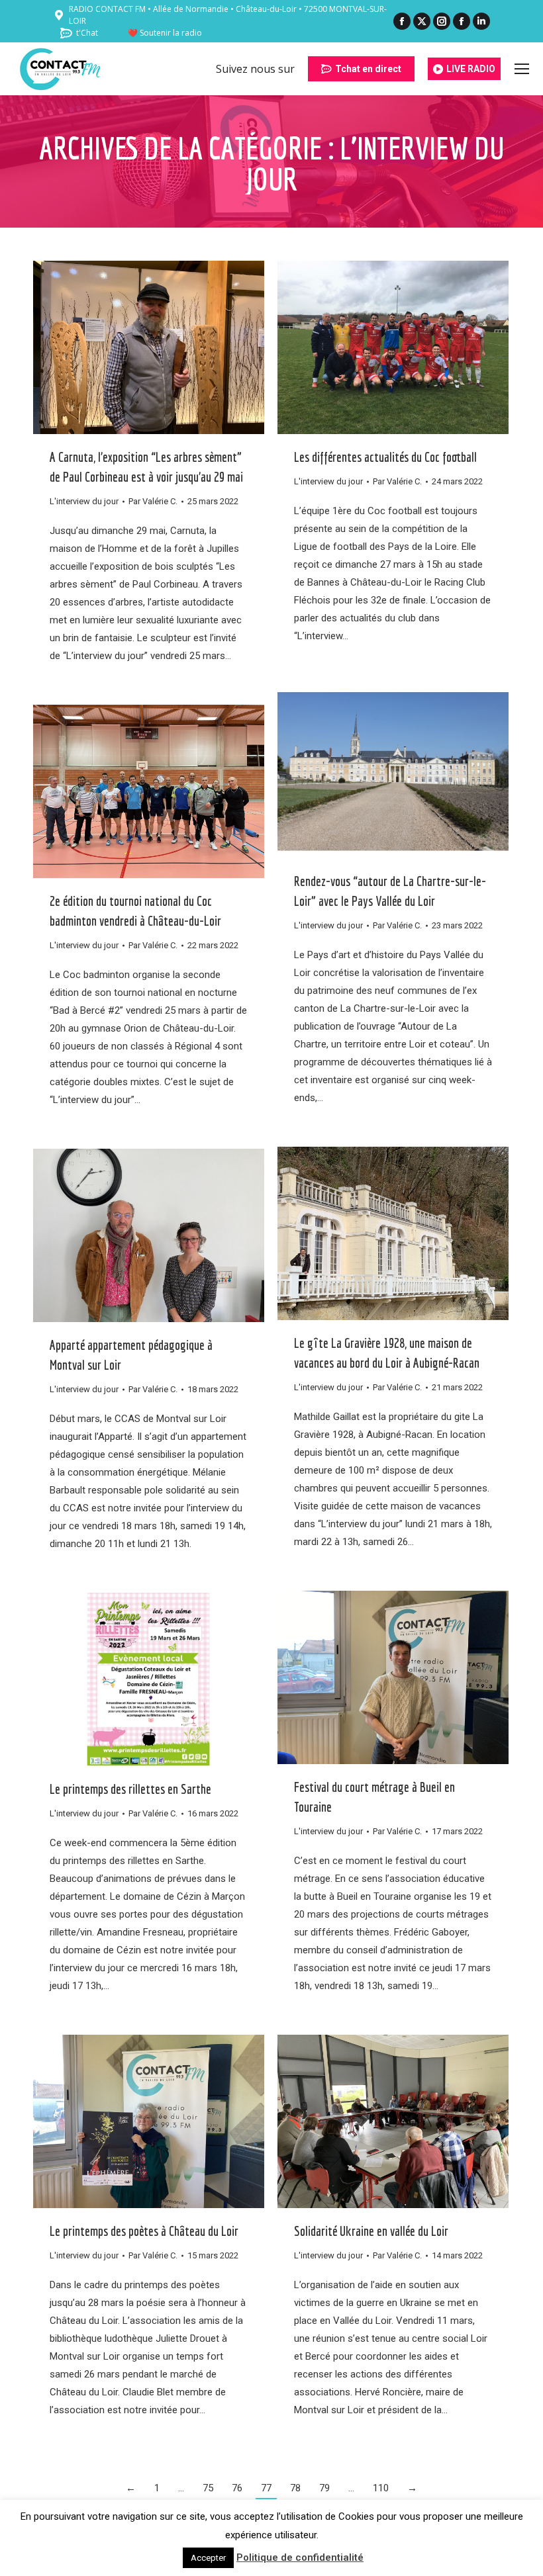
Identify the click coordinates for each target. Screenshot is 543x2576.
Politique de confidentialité (300, 2557)
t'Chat (87, 33)
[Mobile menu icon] (522, 69)
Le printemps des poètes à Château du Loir (144, 2231)
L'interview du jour (84, 501)
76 (237, 2488)
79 (324, 2488)
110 (381, 2488)
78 (295, 2488)
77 (266, 2488)
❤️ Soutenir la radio (165, 33)
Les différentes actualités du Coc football (385, 457)
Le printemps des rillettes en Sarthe (130, 1789)
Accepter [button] (208, 2558)
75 (208, 2488)
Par (153, 501)
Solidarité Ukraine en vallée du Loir (371, 2231)
